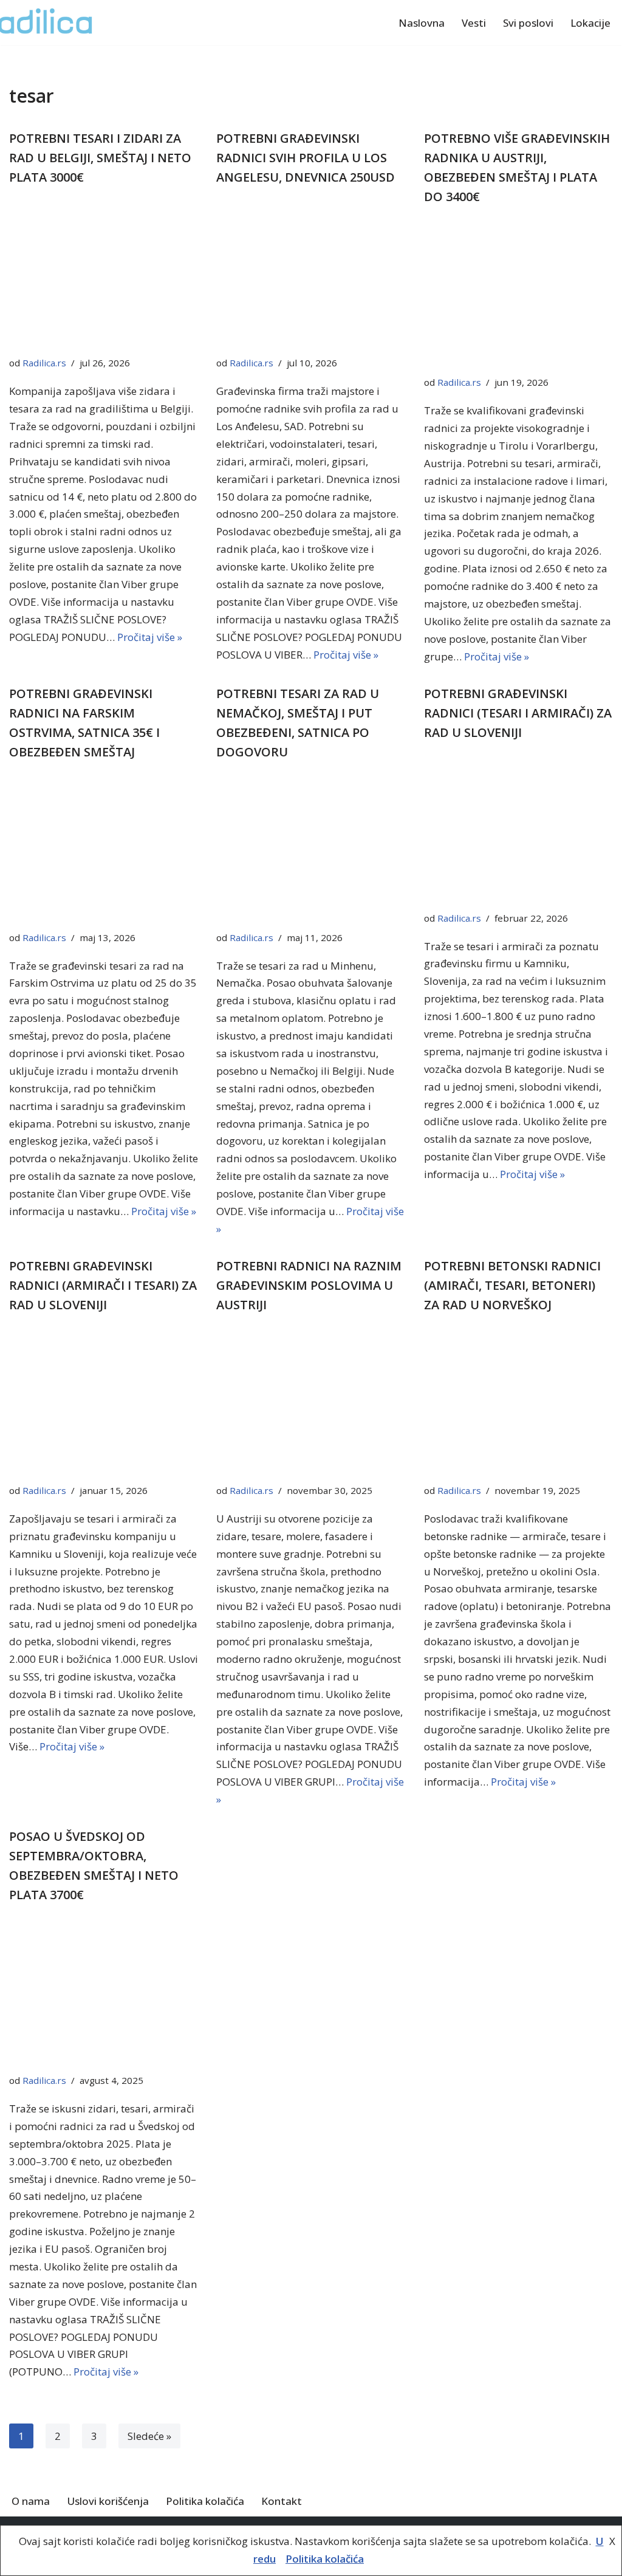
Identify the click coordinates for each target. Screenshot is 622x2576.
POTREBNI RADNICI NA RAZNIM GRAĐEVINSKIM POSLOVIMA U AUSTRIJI (309, 1285)
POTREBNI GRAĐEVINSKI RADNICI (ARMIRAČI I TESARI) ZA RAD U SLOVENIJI (103, 1285)
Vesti (474, 23)
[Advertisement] (104, 274)
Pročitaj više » (150, 637)
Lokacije (590, 23)
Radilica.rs (44, 363)
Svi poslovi (528, 23)
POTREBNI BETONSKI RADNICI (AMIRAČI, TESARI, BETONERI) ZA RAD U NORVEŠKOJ (512, 1285)
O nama (31, 2501)
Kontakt (282, 2501)
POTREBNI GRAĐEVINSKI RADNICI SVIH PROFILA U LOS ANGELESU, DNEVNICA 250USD (306, 158)
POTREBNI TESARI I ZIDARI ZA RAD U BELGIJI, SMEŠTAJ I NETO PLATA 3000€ (100, 158)
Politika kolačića (205, 2501)
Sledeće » (149, 2436)
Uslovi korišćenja (108, 2501)
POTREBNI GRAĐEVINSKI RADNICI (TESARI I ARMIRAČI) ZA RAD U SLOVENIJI (518, 713)
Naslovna (422, 23)
